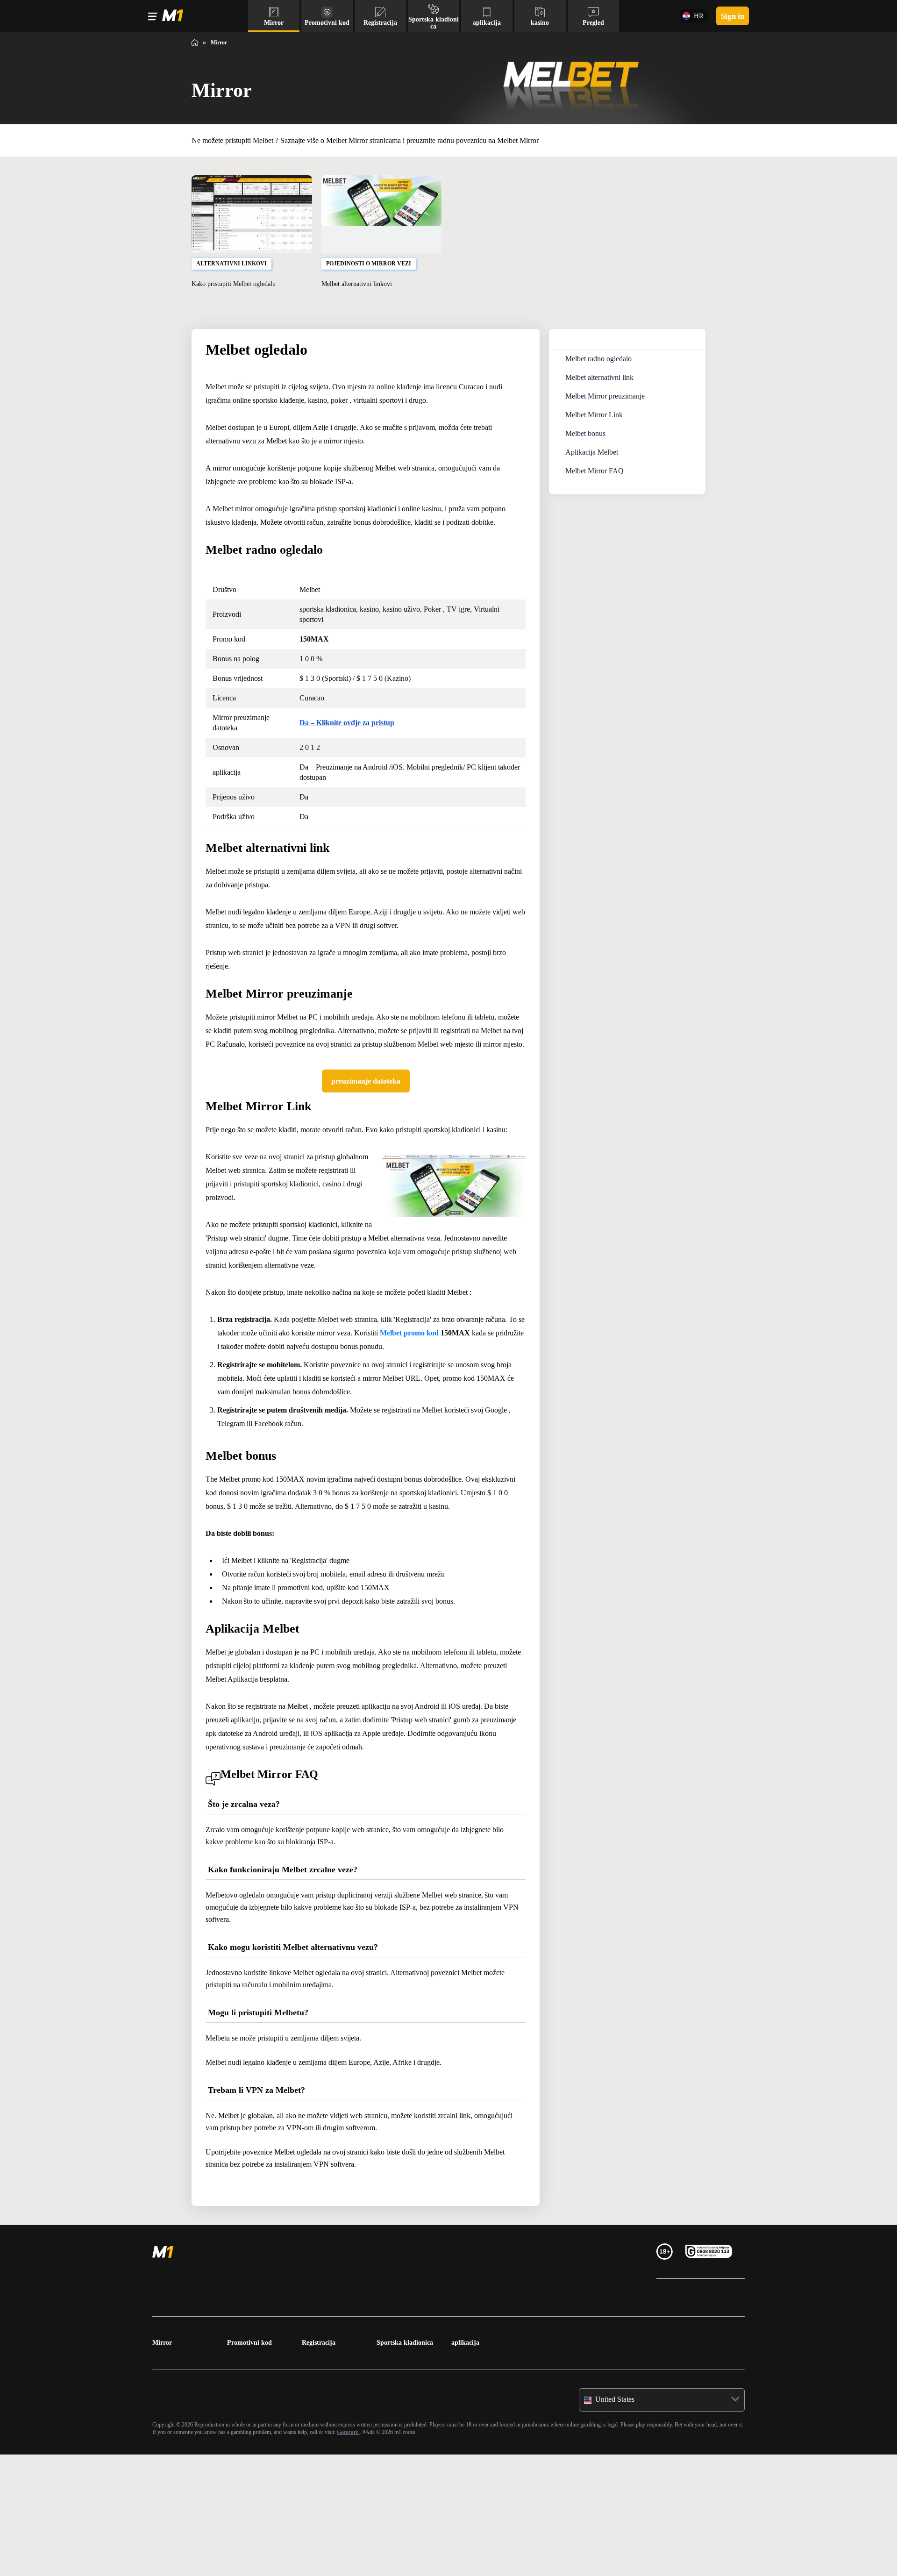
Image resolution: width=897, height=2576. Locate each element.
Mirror (163, 2464)
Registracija (321, 2464)
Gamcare (491, 2553)
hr (695, 16)
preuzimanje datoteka (366, 1121)
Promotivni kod (252, 2464)
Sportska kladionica (408, 2464)
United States (619, 2521)
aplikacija (466, 2464)
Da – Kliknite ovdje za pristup (357, 750)
